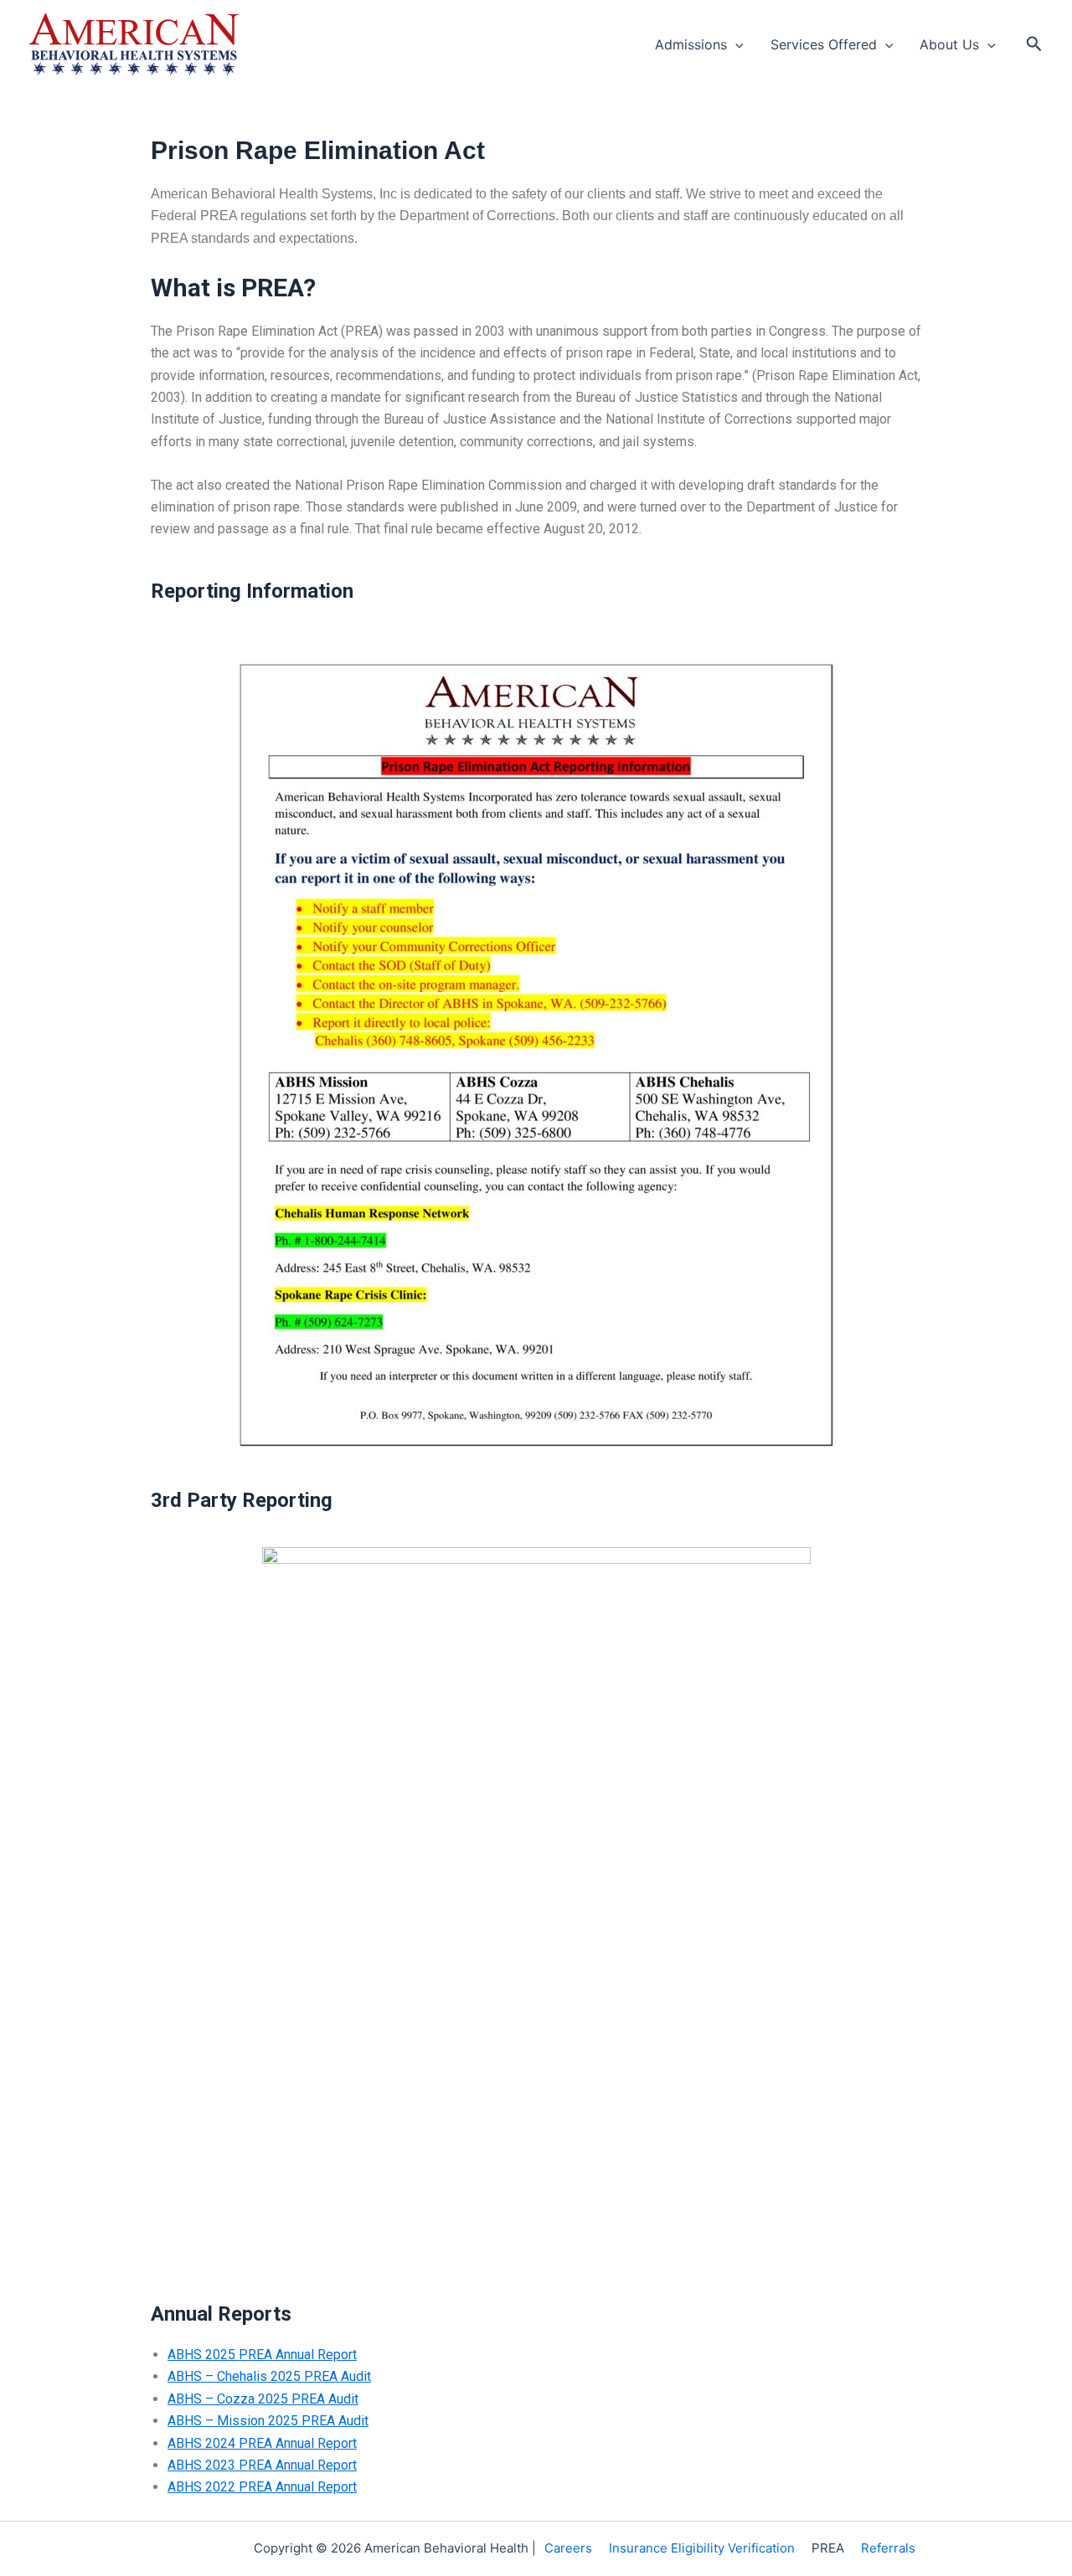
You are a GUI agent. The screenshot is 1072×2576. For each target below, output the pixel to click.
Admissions (691, 44)
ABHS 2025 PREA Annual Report (262, 2355)
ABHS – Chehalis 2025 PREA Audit (269, 2376)
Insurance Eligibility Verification (702, 2548)
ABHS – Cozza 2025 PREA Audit (263, 2399)
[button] (735, 44)
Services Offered (824, 44)
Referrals (888, 2548)
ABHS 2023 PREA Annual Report (262, 2465)
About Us (949, 44)
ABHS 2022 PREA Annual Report (262, 2487)
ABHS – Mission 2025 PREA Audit (268, 2421)
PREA (828, 2548)
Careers (568, 2548)
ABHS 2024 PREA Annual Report (262, 2443)
